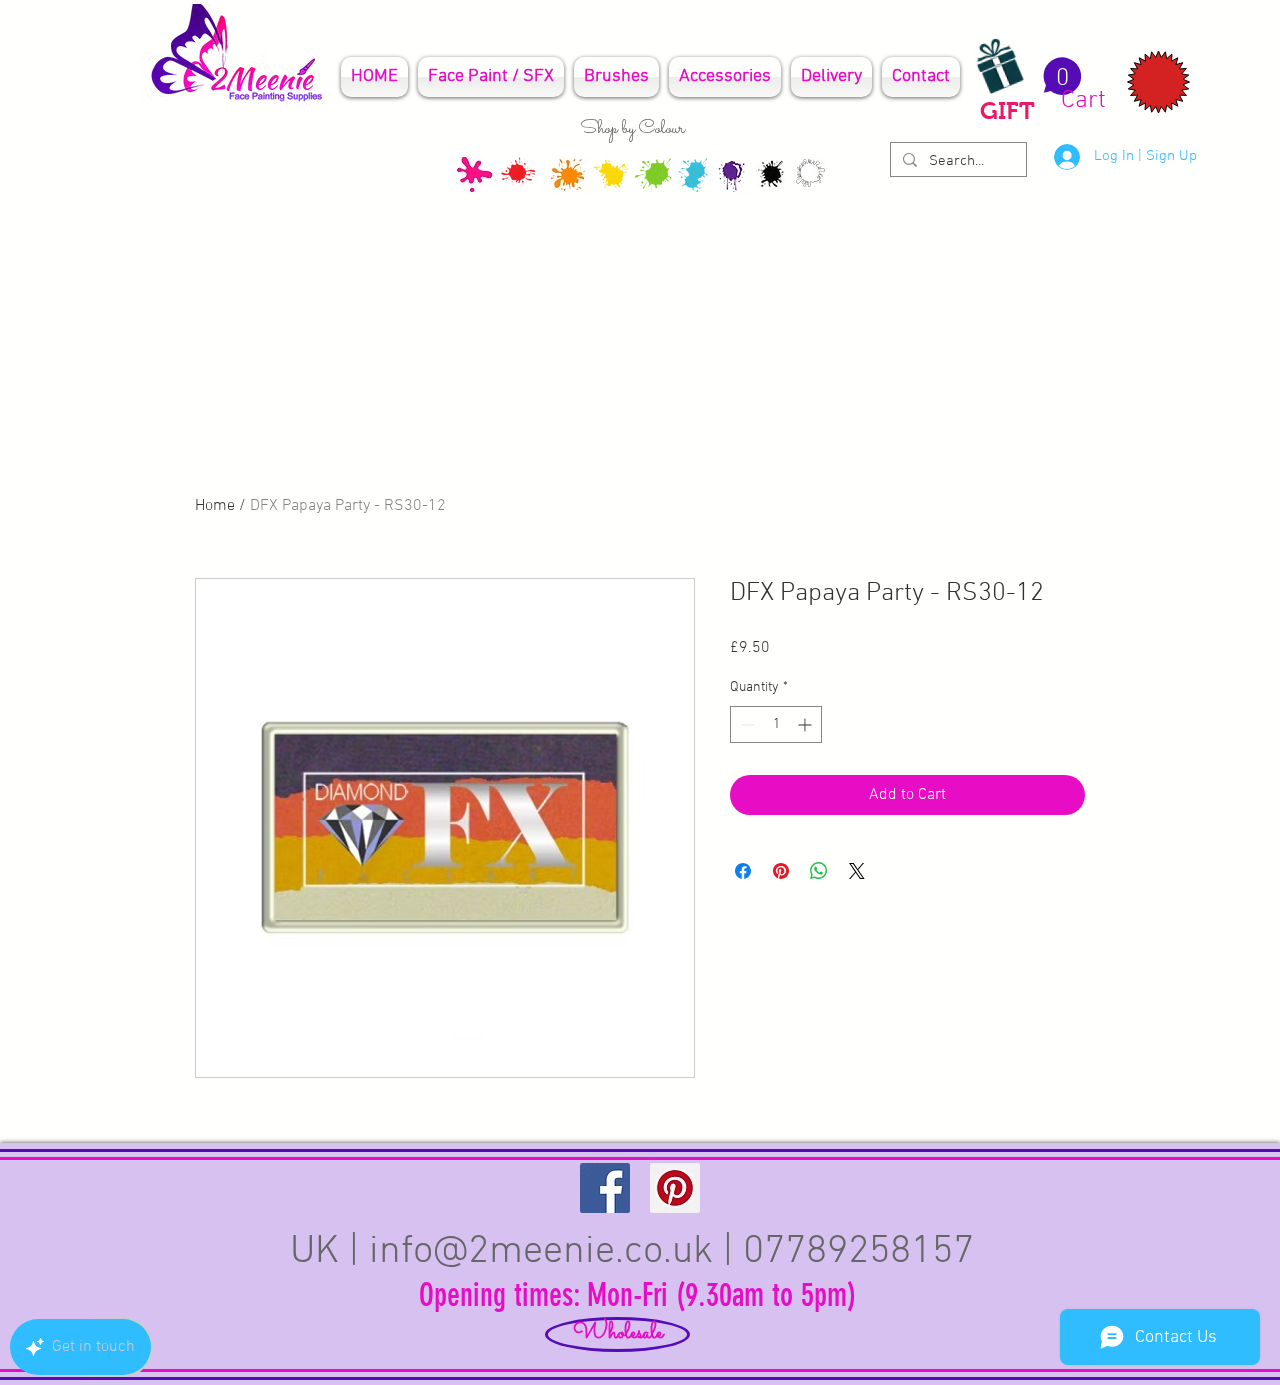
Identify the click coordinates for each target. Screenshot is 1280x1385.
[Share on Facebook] (743, 871)
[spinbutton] (776, 724)
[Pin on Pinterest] (781, 871)
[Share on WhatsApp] (819, 871)
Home (215, 506)
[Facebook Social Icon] (605, 1188)
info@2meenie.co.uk (541, 1252)
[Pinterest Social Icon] (675, 1188)
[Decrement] (745, 724)
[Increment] (806, 724)
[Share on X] (857, 871)
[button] (1071, 85)
